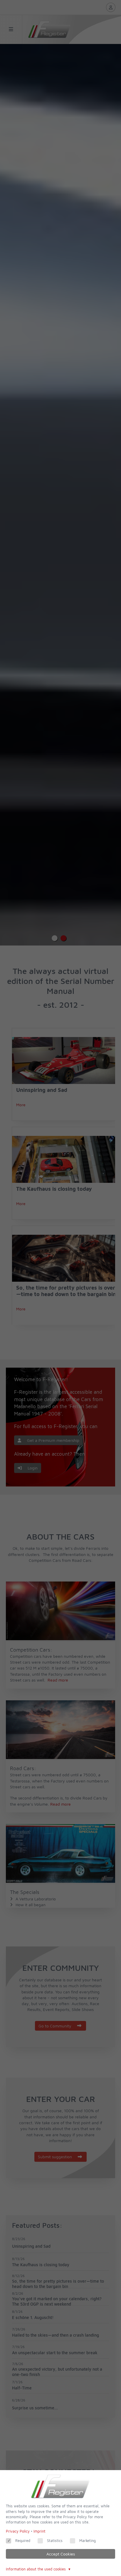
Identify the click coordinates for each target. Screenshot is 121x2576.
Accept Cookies (61, 2554)
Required (23, 2541)
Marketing (88, 2541)
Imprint (40, 2531)
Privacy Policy (18, 2531)
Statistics (55, 2541)
